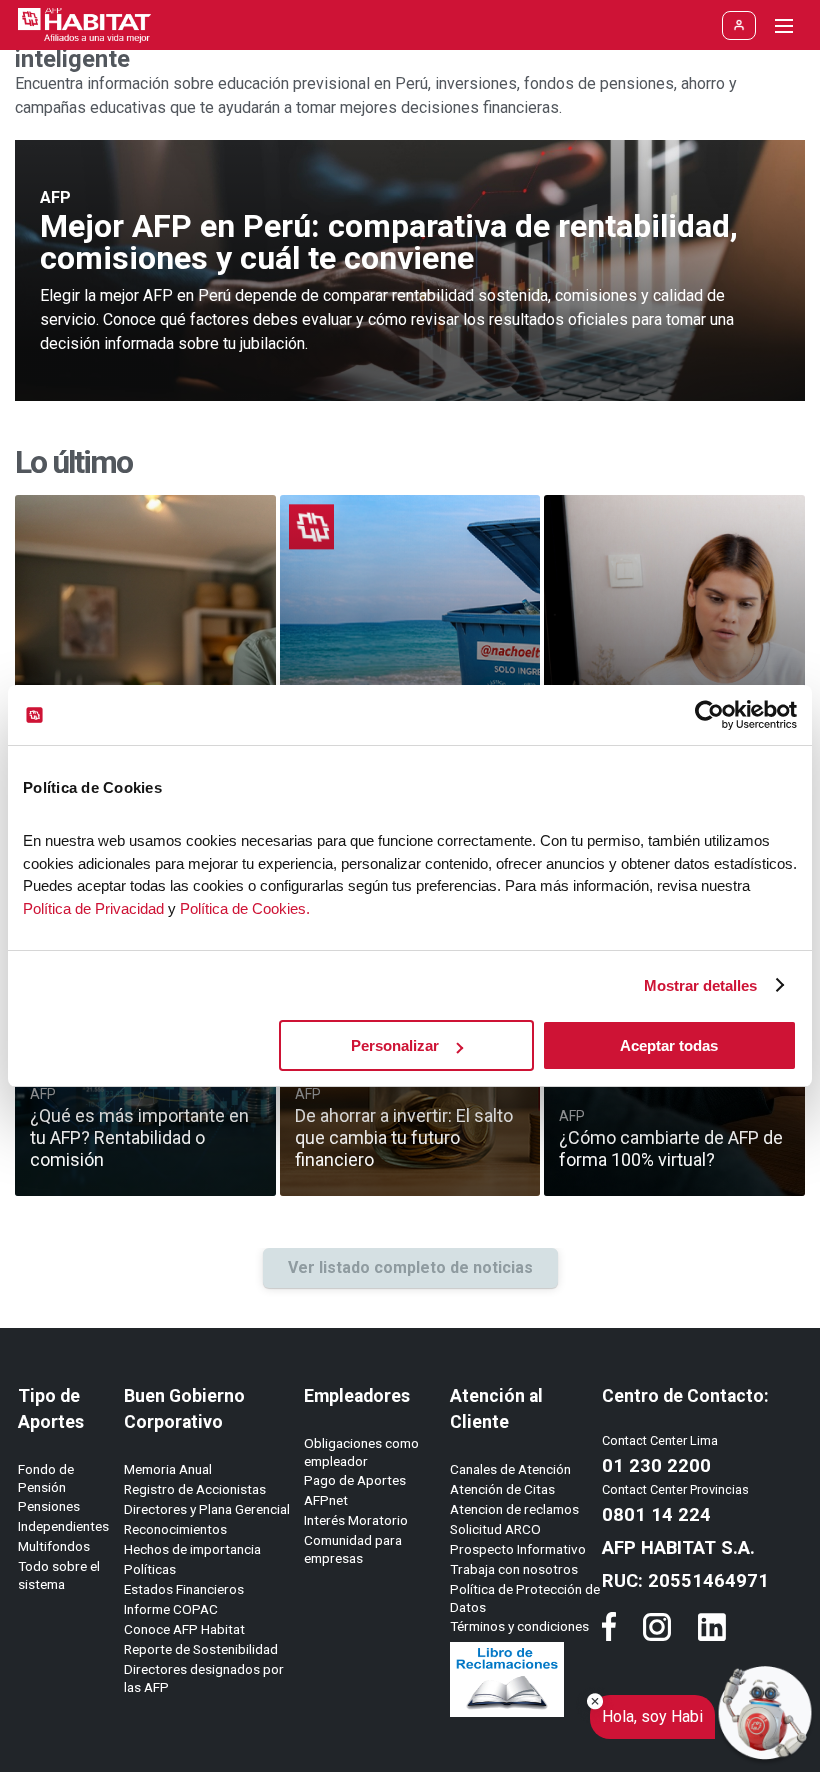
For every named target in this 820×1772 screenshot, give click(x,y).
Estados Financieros (184, 1589)
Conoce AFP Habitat (184, 1629)
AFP (55, 197)
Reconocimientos (175, 1529)
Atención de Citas (502, 1489)
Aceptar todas (669, 1045)
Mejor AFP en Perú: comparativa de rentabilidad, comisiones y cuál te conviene (389, 242)
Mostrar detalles (700, 985)
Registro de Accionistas (195, 1489)
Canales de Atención (510, 1469)
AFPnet (326, 1500)
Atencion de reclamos (514, 1509)
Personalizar (395, 1045)
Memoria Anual (168, 1469)
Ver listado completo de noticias (410, 1267)
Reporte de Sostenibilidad (201, 1649)
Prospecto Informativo (518, 1549)
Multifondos (54, 1546)
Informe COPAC (171, 1609)
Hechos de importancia (192, 1549)
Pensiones (49, 1506)
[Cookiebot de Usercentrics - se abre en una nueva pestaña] (709, 715)
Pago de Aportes (355, 1480)
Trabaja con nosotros (514, 1569)
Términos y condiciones (519, 1626)
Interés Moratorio (356, 1520)
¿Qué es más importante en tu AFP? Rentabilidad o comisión (139, 1137)
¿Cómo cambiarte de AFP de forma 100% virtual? (671, 1148)
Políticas (150, 1569)
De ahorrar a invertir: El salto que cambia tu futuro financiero (404, 1137)
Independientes (63, 1526)
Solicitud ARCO (495, 1529)
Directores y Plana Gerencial (207, 1509)
